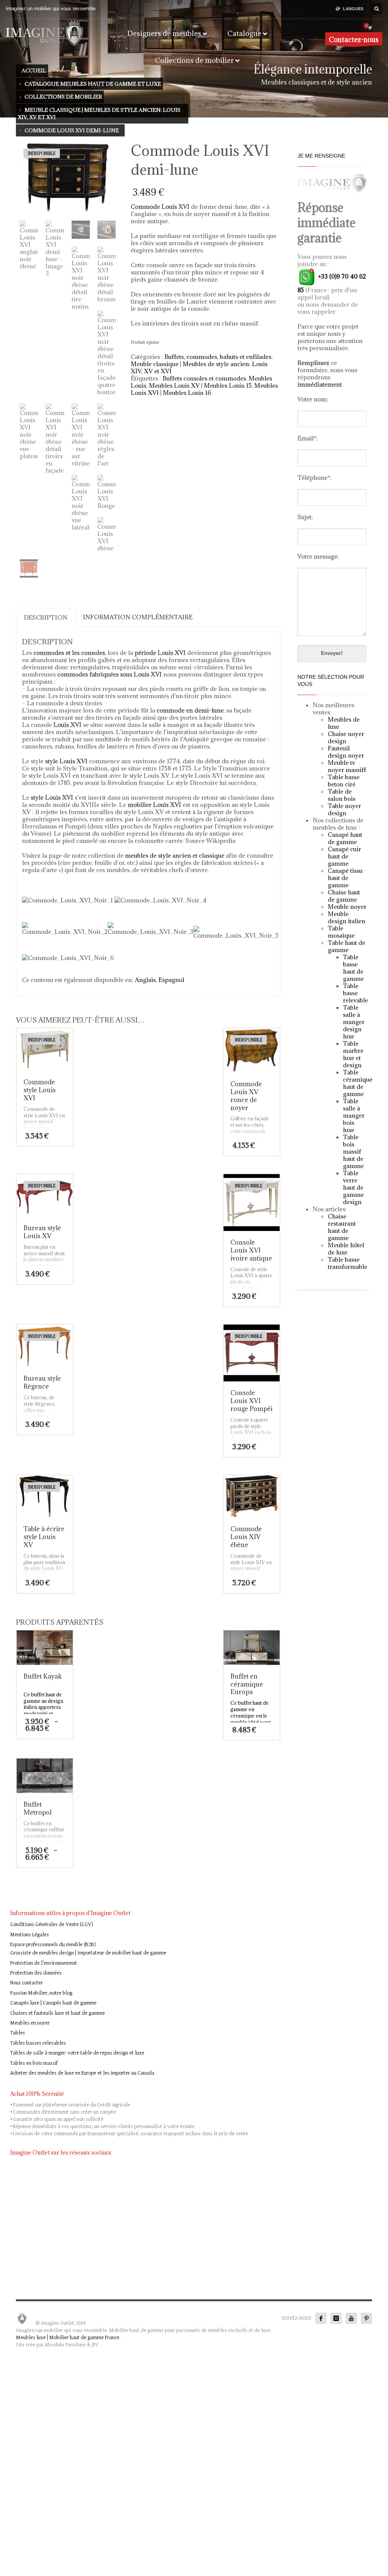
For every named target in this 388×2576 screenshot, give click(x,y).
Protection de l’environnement (44, 1963)
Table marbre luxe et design (353, 1054)
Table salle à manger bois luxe (354, 1115)
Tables (18, 2033)
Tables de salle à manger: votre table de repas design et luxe (77, 2053)
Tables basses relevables (38, 2043)
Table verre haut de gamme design (353, 1187)
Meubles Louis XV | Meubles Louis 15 (200, 385)
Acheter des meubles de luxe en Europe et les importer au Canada (82, 2073)
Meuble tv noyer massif (346, 766)
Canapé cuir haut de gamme (344, 856)
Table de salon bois (342, 795)
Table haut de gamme (347, 946)
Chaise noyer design (346, 737)
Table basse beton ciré (344, 781)
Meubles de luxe (344, 723)
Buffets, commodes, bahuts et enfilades (218, 357)
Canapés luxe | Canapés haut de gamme (53, 2003)
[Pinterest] (366, 2318)
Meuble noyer (347, 907)
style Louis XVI (66, 761)
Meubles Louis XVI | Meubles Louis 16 (204, 389)
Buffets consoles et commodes (204, 378)
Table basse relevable (355, 993)
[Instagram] (336, 2318)
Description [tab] (46, 617)
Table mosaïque (341, 932)
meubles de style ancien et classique (175, 855)
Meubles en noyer (30, 2023)
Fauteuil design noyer (346, 752)
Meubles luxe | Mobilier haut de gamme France (68, 2338)
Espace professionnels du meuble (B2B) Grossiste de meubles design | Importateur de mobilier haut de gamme (88, 1949)
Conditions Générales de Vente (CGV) (52, 1925)
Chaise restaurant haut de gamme (342, 1227)
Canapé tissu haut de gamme (345, 878)
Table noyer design (344, 809)
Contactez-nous (354, 40)
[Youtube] (351, 2318)
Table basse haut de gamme (353, 968)
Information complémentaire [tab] (138, 617)
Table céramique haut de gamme (358, 1083)
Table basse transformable (347, 1263)
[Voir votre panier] (369, 28)
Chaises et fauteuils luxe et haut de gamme (58, 2013)
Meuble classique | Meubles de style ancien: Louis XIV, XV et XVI (199, 367)
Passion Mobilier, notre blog (41, 1993)
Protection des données (36, 1973)
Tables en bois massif (34, 2063)
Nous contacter (27, 1983)
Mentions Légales (30, 1935)
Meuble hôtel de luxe (346, 1249)
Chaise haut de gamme (344, 896)
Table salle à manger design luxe (354, 1022)
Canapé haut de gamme (345, 838)
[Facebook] (321, 2318)
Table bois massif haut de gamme (353, 1151)
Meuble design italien (347, 917)
